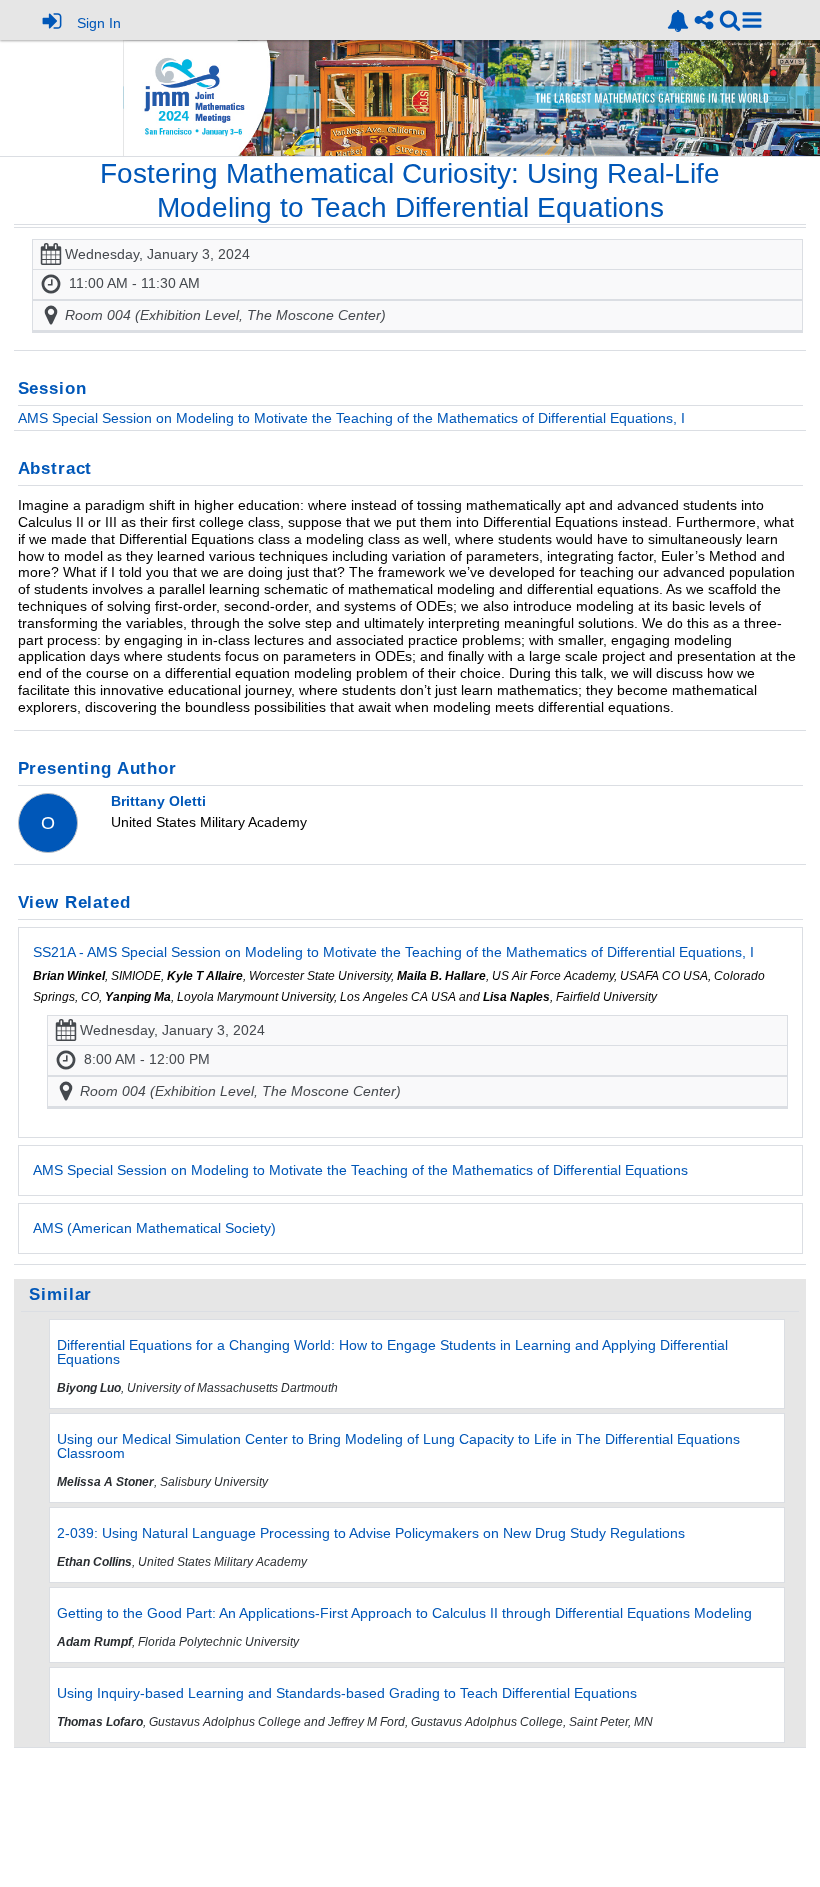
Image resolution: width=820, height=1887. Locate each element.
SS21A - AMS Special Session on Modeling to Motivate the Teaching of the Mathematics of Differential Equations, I (393, 952)
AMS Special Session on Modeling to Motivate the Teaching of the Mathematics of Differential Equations (360, 1170)
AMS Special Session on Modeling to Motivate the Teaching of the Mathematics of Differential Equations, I (351, 418)
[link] (678, 21)
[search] (730, 19)
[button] (752, 20)
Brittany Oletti (158, 801)
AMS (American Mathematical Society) (154, 1228)
